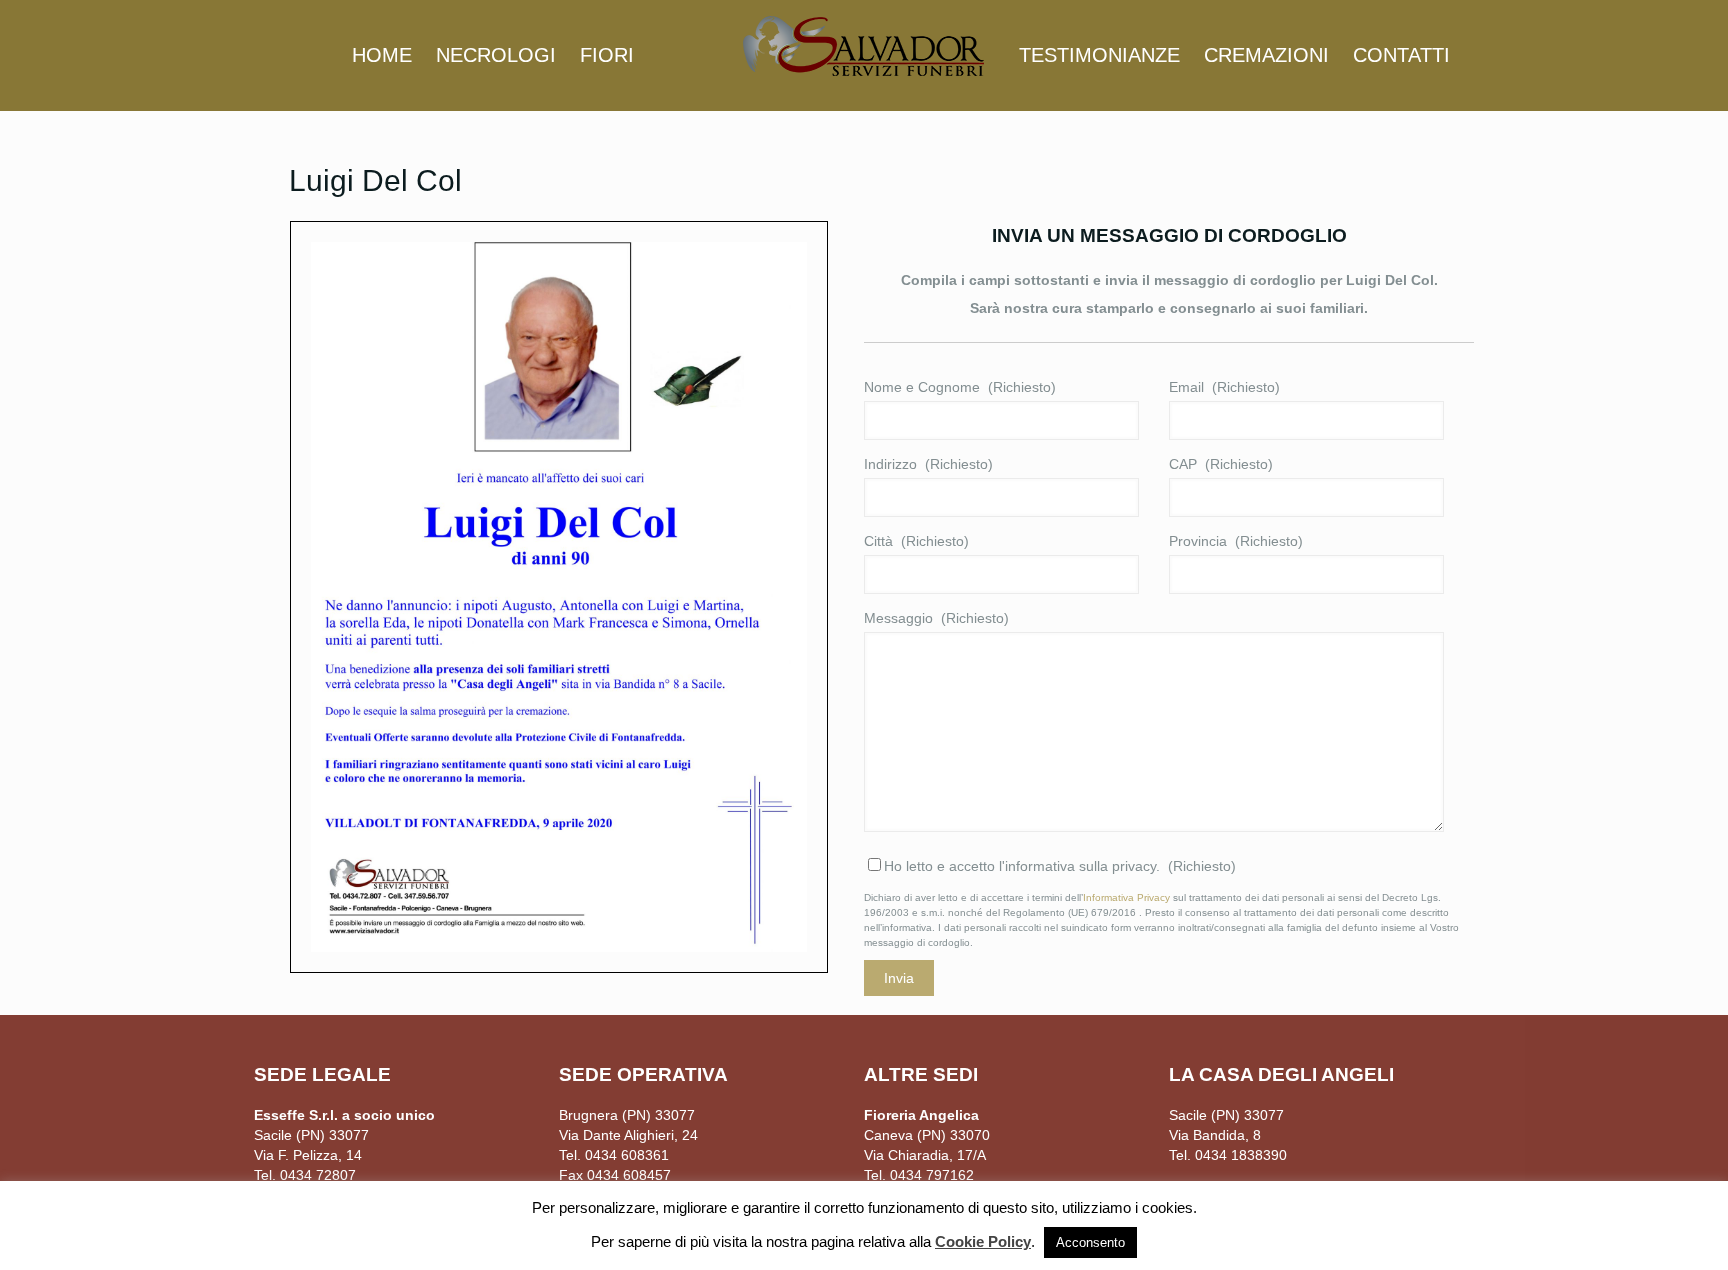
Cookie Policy (983, 1241)
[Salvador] (863, 45)
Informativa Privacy (1126, 897)
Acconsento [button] (1090, 1242)
